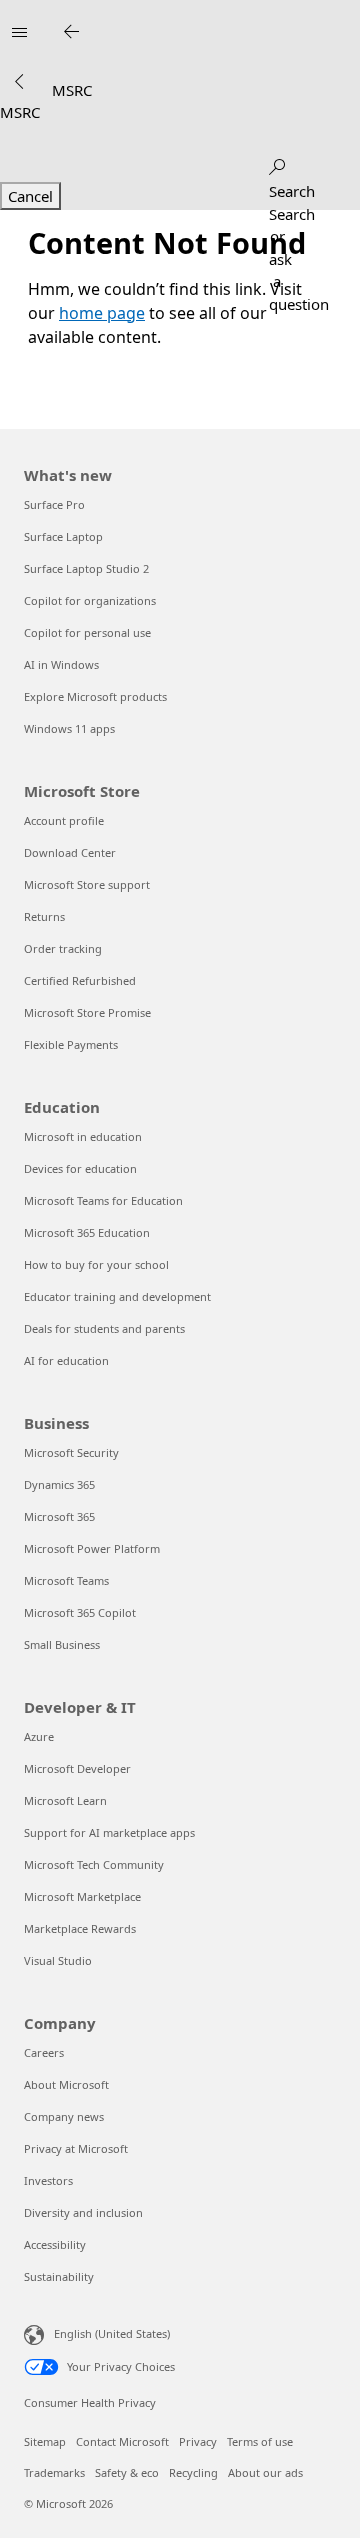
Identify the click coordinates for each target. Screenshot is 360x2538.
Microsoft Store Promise (87, 1012)
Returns (44, 916)
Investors (48, 2180)
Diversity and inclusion (83, 2212)
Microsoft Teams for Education (103, 1200)
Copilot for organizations (90, 600)
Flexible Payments (71, 1044)
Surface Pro (54, 504)
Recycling (193, 2472)
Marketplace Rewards (80, 1928)
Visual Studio (58, 1960)
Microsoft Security (71, 1452)
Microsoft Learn (65, 1800)
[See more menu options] (19, 82)
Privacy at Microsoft (76, 2148)
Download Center (70, 852)
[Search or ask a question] (277, 163)
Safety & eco (127, 2472)
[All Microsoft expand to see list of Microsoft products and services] (19, 31)
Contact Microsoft (122, 2441)
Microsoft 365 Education (87, 1232)
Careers (44, 2052)
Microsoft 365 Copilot (80, 1612)
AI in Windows (61, 664)
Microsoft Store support (87, 884)
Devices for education (80, 1168)
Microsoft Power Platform (92, 1548)
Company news (64, 2116)
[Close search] (71, 31)
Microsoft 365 (59, 1516)
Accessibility (55, 2244)
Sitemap (45, 2441)
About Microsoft (66, 2084)
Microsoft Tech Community (94, 1864)
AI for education (66, 1360)
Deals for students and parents (104, 1328)
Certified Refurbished (80, 980)
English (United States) (112, 2333)
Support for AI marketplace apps (109, 1832)
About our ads (265, 2472)
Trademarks (54, 2472)
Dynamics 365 (59, 1484)
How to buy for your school (96, 1264)
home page (102, 313)
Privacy (198, 2441)
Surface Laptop (63, 536)
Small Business (62, 1644)
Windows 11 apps (69, 728)
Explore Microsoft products (95, 696)
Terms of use (260, 2441)
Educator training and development (117, 1296)
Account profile (64, 820)
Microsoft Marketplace (82, 1896)
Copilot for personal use (87, 632)
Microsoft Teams (66, 1580)
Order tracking (63, 948)
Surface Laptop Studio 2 (86, 568)
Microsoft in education (83, 1136)
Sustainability (59, 2276)
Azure (39, 1736)
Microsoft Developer (77, 1768)
